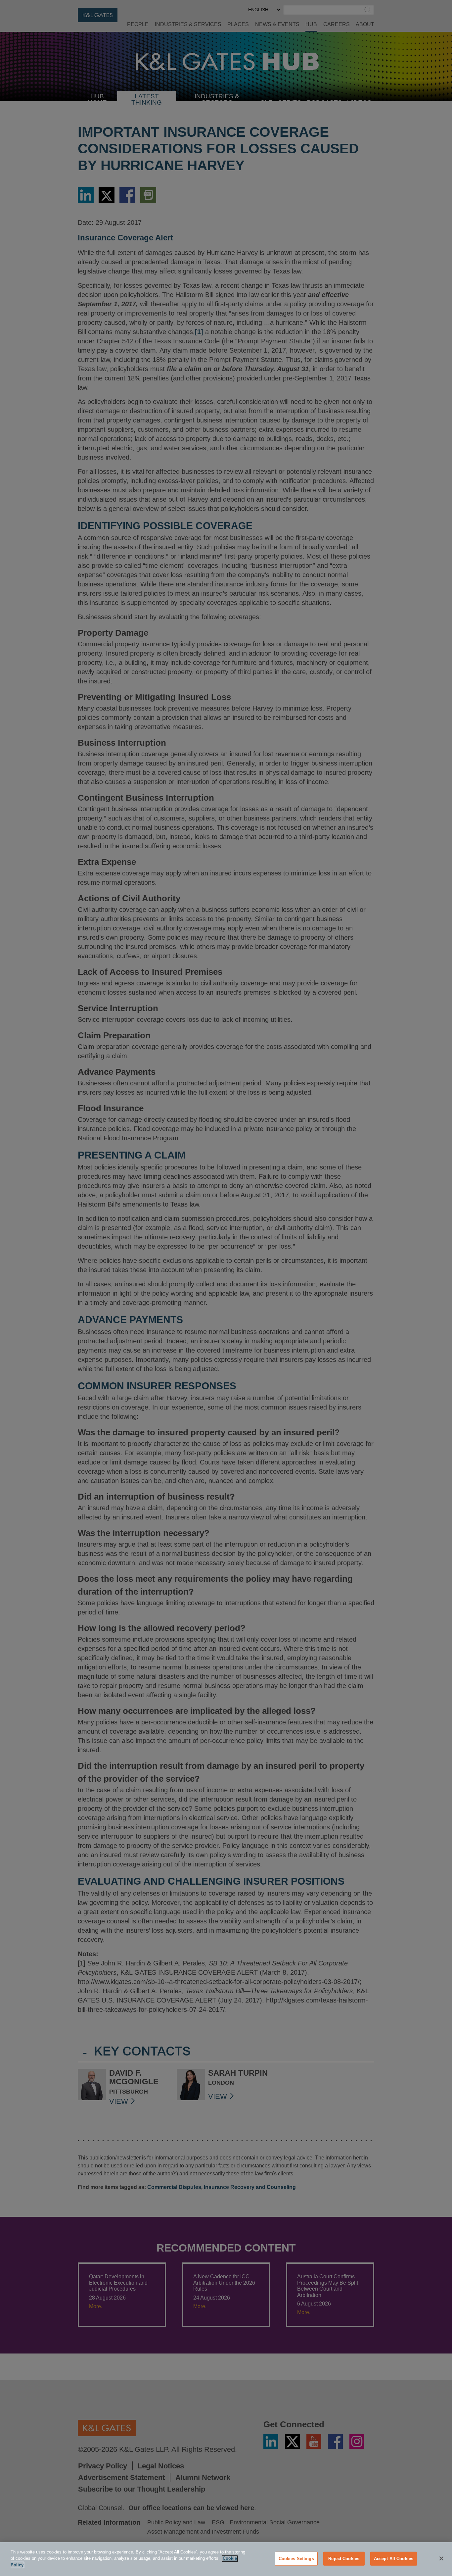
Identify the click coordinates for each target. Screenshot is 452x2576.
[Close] (441, 2558)
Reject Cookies (344, 2559)
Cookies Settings (296, 2559)
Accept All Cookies (394, 2559)
